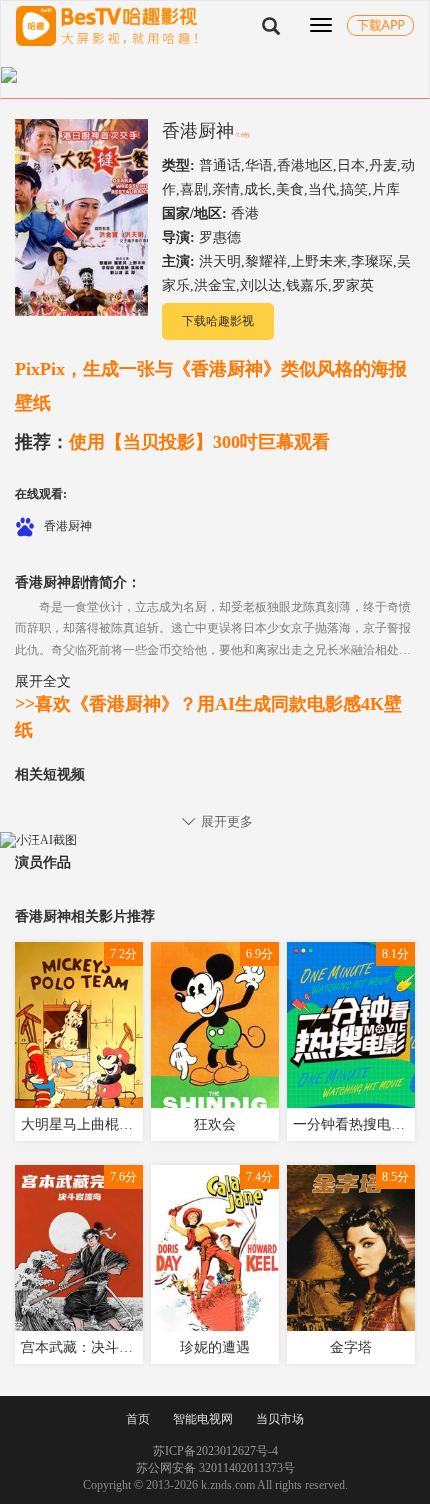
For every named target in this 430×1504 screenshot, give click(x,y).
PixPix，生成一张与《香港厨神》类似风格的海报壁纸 (211, 386)
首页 (138, 1419)
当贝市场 (280, 1419)
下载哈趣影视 (218, 321)
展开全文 (43, 681)
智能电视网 (203, 1419)
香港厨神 (198, 131)
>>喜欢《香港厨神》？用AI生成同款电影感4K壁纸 (208, 717)
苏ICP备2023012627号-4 (215, 1451)
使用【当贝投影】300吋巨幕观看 (172, 442)
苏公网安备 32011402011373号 (215, 1468)
